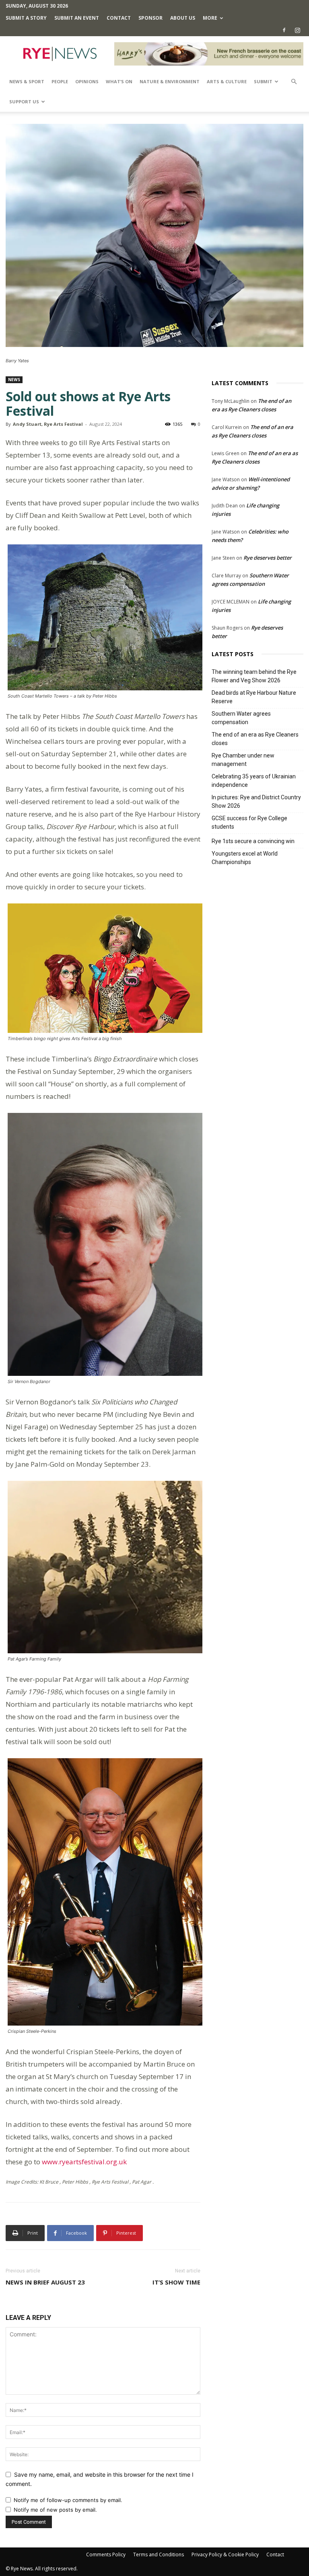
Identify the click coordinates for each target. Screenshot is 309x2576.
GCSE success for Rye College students (249, 822)
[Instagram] (297, 30)
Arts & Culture (227, 81)
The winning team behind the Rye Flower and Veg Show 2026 (254, 676)
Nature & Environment (170, 81)
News (14, 380)
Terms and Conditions (159, 2554)
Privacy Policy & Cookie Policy (225, 2554)
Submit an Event (77, 18)
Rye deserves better (268, 558)
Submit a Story (26, 18)
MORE (210, 18)
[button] (294, 82)
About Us (183, 18)
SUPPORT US (24, 102)
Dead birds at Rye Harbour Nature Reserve (254, 697)
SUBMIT (263, 81)
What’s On (119, 81)
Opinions (87, 81)
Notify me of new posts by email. (55, 2510)
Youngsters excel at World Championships (245, 858)
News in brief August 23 (45, 2282)
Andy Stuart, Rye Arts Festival (48, 424)
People (60, 81)
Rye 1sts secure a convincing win (253, 841)
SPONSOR (150, 18)
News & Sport (27, 81)
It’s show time (176, 2282)
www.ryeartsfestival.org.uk (84, 2162)
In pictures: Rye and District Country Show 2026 (256, 802)
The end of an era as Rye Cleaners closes (255, 739)
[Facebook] (284, 30)
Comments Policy (106, 2554)
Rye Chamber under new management (243, 760)
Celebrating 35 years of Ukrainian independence (254, 781)
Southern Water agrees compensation (241, 718)
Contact (119, 18)
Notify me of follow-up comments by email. (68, 2500)
